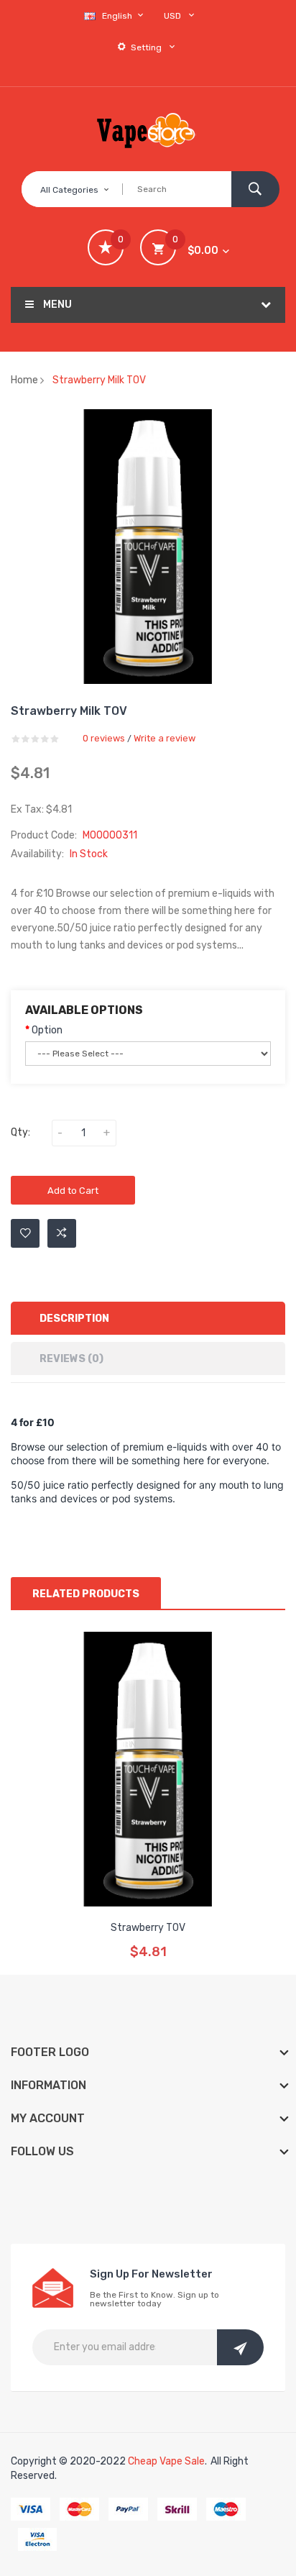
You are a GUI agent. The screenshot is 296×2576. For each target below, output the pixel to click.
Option (47, 1030)
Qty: (20, 1132)
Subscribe (240, 2347)
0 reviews (104, 738)
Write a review (165, 738)
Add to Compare (62, 1233)
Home (24, 380)
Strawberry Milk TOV (99, 380)
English (118, 16)
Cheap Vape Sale (166, 2461)
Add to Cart (73, 1191)
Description (74, 1319)
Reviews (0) (71, 1359)
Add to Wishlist (25, 1233)
